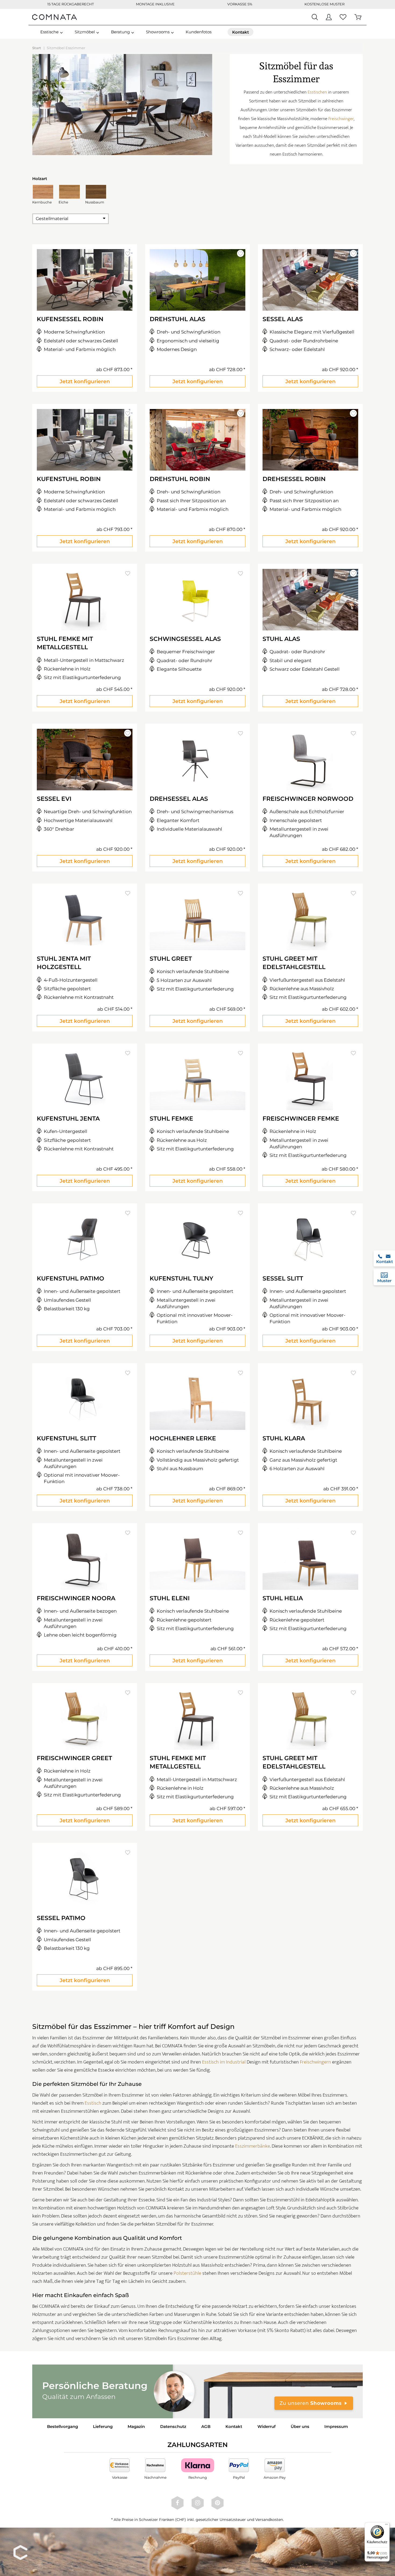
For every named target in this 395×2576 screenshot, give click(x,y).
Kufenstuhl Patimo (71, 1278)
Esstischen (317, 92)
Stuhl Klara (284, 1438)
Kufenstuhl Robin (69, 479)
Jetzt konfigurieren (85, 381)
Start (37, 48)
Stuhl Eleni (170, 1598)
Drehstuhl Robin (180, 479)
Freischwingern (315, 2062)
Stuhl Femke (171, 1119)
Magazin (136, 2426)
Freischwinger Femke (301, 1119)
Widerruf (267, 2426)
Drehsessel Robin (294, 479)
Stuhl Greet (171, 959)
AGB (206, 2426)
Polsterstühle (187, 2273)
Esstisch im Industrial (224, 2062)
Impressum (336, 2426)
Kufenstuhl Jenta (68, 1119)
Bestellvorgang (62, 2426)
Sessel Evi (54, 799)
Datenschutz (173, 2426)
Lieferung (103, 2426)
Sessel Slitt (283, 1278)
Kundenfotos (199, 32)
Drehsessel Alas (179, 799)
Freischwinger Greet (74, 1758)
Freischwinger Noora (76, 1598)
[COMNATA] (55, 17)
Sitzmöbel (85, 32)
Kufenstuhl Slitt (67, 1438)
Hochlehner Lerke (183, 1438)
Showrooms (158, 32)
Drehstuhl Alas (177, 319)
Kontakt (234, 2426)
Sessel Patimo (61, 1918)
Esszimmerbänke (253, 2146)
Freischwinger (341, 119)
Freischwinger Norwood (308, 799)
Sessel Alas (283, 319)
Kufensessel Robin (70, 319)
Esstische (49, 32)
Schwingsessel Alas (185, 639)
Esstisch (93, 2103)
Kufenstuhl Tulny (182, 1278)
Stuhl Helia (283, 1598)
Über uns (300, 2426)
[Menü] (386, 2525)
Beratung (120, 32)
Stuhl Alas (281, 639)
